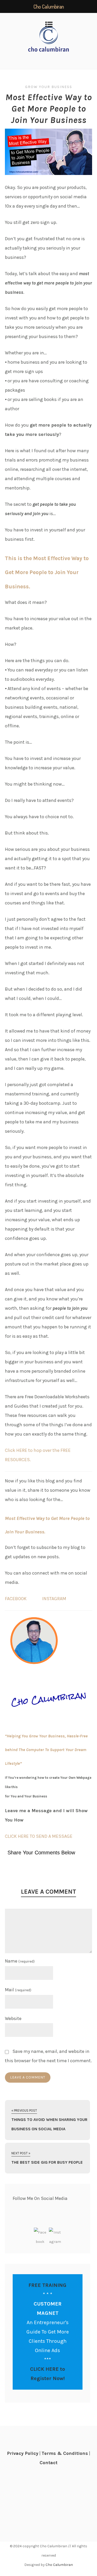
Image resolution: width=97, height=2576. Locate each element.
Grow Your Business (49, 87)
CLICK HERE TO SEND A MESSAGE (39, 1836)
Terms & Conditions (65, 2453)
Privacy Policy (23, 2453)
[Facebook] (40, 2234)
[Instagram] (55, 2234)
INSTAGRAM (54, 1599)
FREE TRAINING (47, 2285)
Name (20, 1961)
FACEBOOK (16, 1599)
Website (13, 2018)
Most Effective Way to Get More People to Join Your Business (49, 109)
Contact (48, 2463)
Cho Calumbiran (59, 2565)
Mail (18, 1990)
